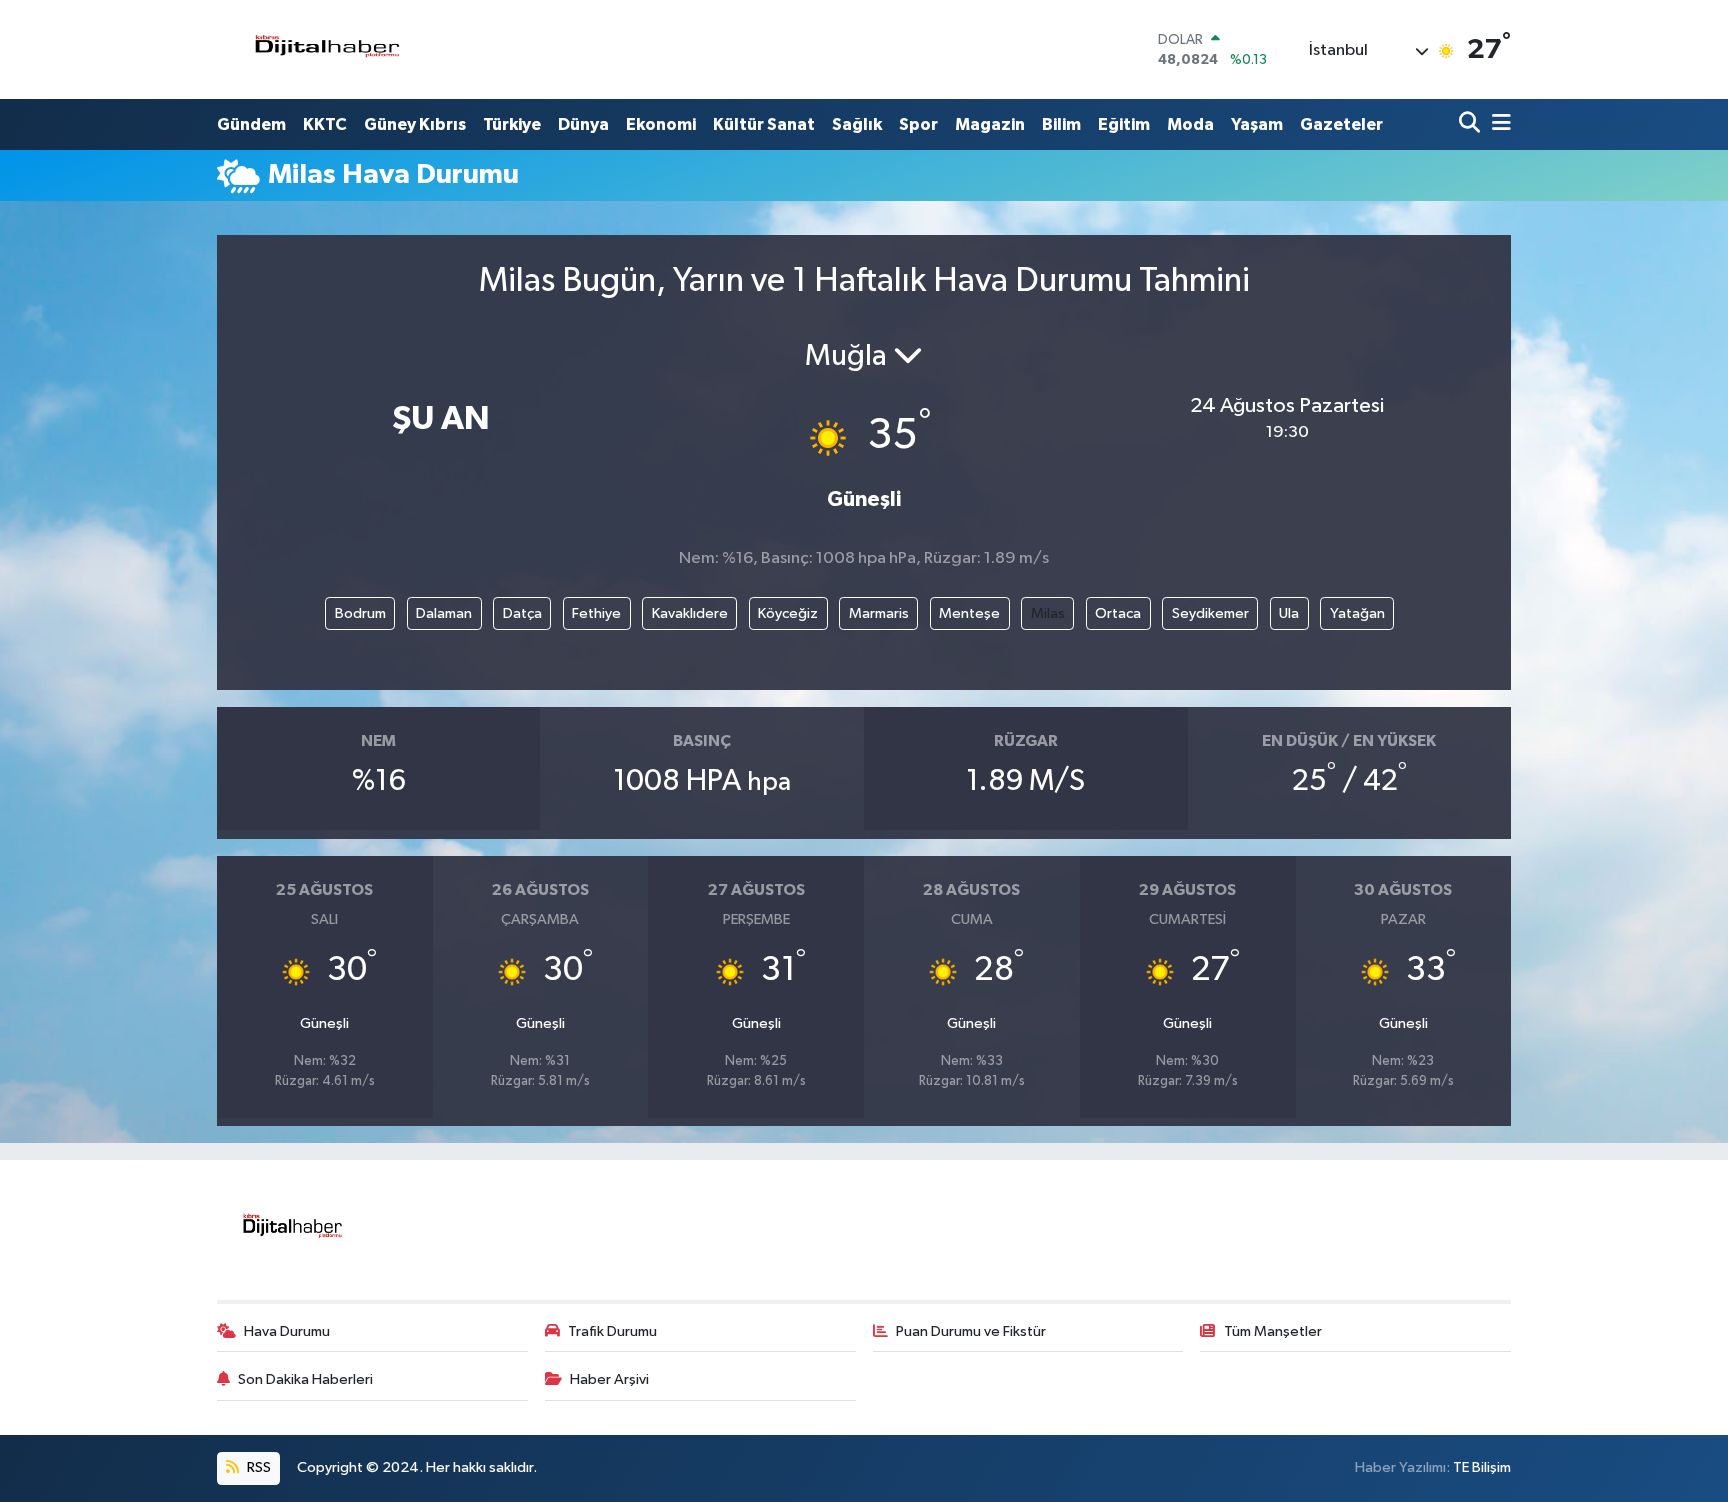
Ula (1289, 613)
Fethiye (596, 613)
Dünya (583, 124)
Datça (522, 613)
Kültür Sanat (764, 124)
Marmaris (879, 613)
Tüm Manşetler (1273, 1331)
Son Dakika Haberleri (305, 1379)
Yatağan (1357, 613)
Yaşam (1257, 124)
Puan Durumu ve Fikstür (971, 1331)
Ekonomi (661, 124)
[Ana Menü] (1498, 124)
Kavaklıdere (690, 613)
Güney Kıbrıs (415, 124)
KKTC (325, 124)
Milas (1048, 613)
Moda (1190, 124)
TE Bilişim (1482, 1467)
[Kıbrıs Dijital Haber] (326, 49)
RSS (257, 1467)
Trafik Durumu (612, 1331)
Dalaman (444, 613)
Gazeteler (1341, 124)
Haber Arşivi (609, 1379)
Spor (918, 124)
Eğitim (1124, 124)
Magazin (990, 124)
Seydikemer (1210, 613)
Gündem (251, 124)
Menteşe (969, 613)
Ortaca (1118, 613)
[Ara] (1471, 124)
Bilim (1061, 124)
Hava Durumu (287, 1331)
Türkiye (512, 124)
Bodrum (360, 613)
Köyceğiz (788, 613)
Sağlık (857, 124)
